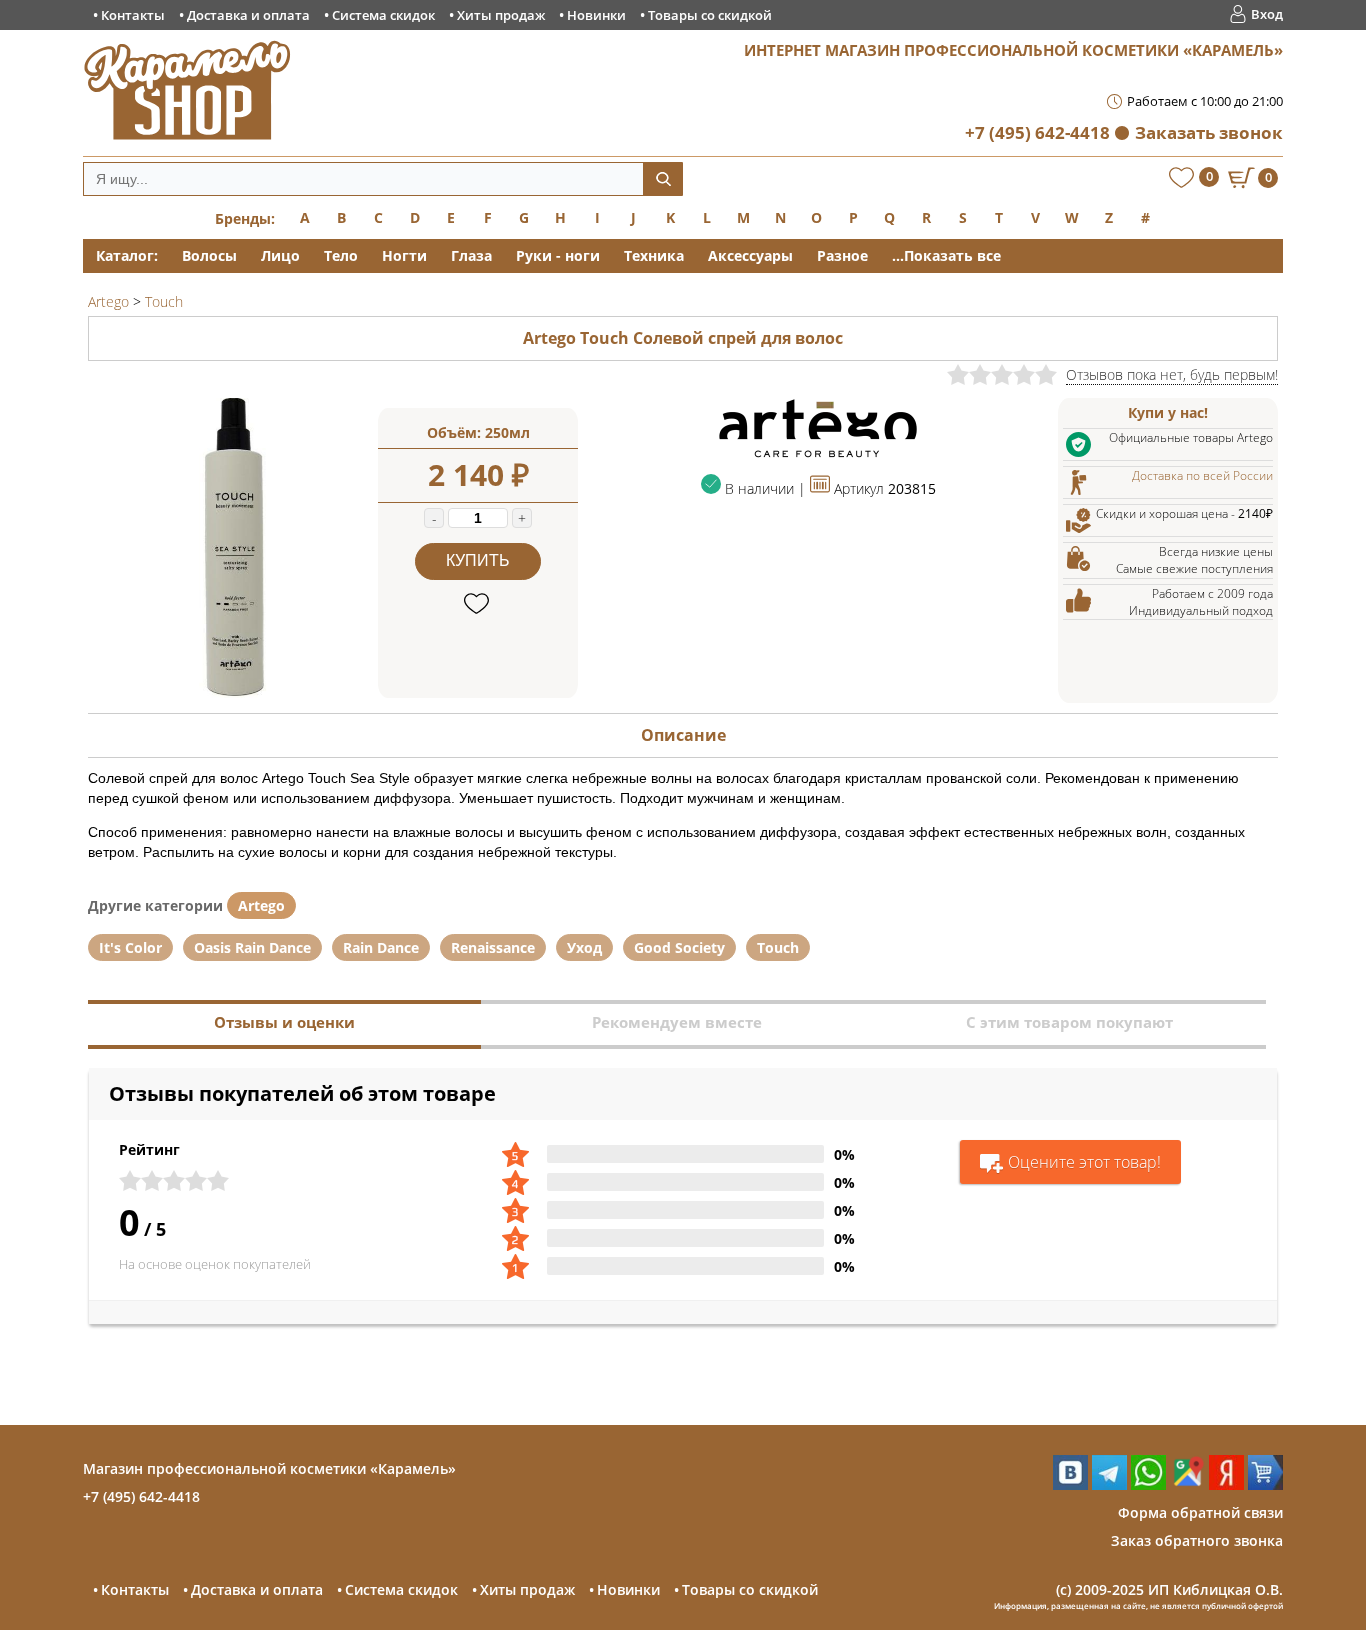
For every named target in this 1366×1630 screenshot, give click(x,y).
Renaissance (493, 947)
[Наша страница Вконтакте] (1070, 1484)
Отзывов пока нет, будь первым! (1172, 374)
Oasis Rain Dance (252, 947)
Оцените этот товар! (1084, 1162)
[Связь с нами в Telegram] (1109, 1484)
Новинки (596, 15)
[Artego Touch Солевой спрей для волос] (233, 692)
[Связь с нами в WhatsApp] (1148, 1484)
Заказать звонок (1209, 132)
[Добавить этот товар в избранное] (478, 604)
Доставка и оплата (248, 15)
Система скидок (383, 15)
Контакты (133, 15)
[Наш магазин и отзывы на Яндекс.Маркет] (1265, 1484)
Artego (261, 905)
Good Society (679, 947)
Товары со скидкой (710, 15)
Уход (584, 947)
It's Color (130, 947)
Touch (778, 947)
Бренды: (245, 218)
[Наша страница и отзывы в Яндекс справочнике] (1226, 1484)
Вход (1267, 14)
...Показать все (946, 255)
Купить (478, 560)
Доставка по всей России (1202, 475)
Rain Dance (381, 947)
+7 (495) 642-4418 (1037, 132)
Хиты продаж (501, 15)
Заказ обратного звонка (1197, 1540)
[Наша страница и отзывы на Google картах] (1187, 1484)
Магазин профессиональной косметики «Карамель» (269, 1468)
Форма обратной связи (1200, 1512)
